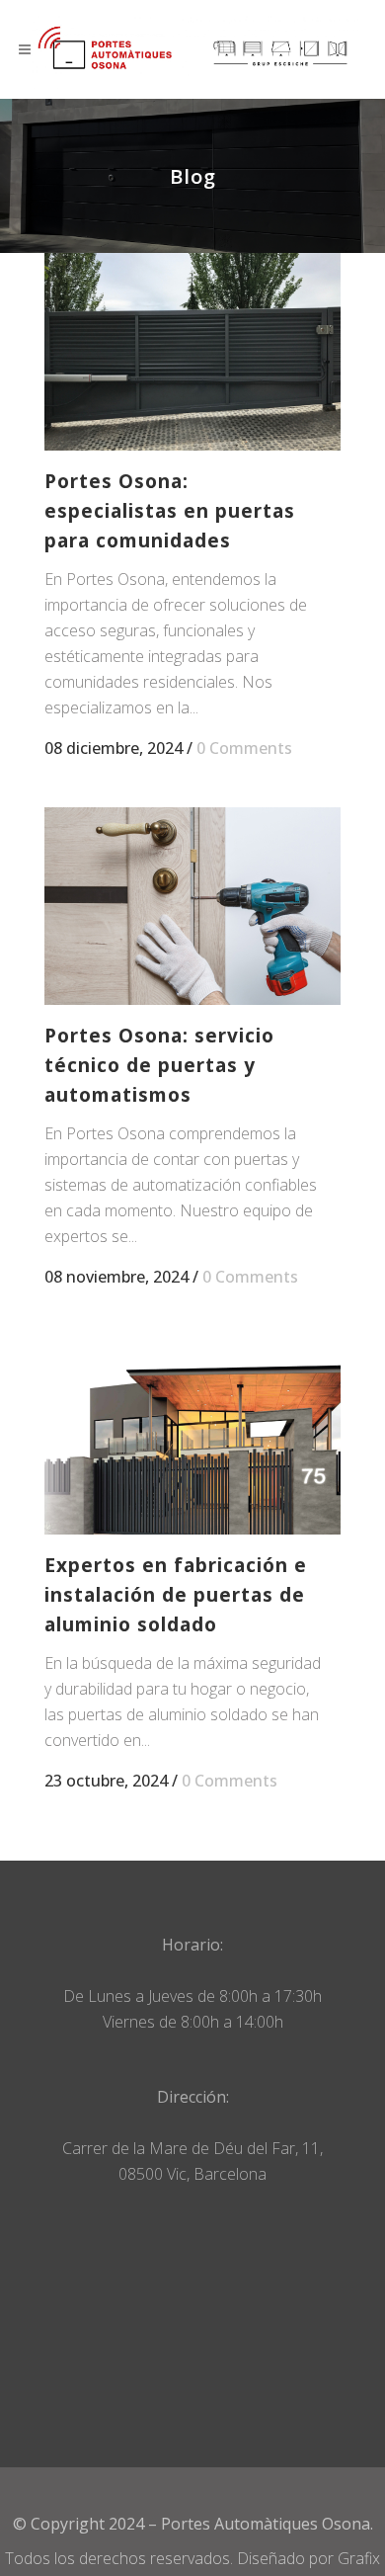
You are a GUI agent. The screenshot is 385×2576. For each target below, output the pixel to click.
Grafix (359, 2558)
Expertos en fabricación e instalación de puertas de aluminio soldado (176, 1595)
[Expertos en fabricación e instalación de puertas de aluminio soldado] (192, 1436)
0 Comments (244, 748)
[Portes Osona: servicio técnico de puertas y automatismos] (192, 906)
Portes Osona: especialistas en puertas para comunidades (170, 511)
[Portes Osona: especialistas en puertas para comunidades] (192, 352)
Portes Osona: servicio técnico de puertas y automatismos (159, 1065)
